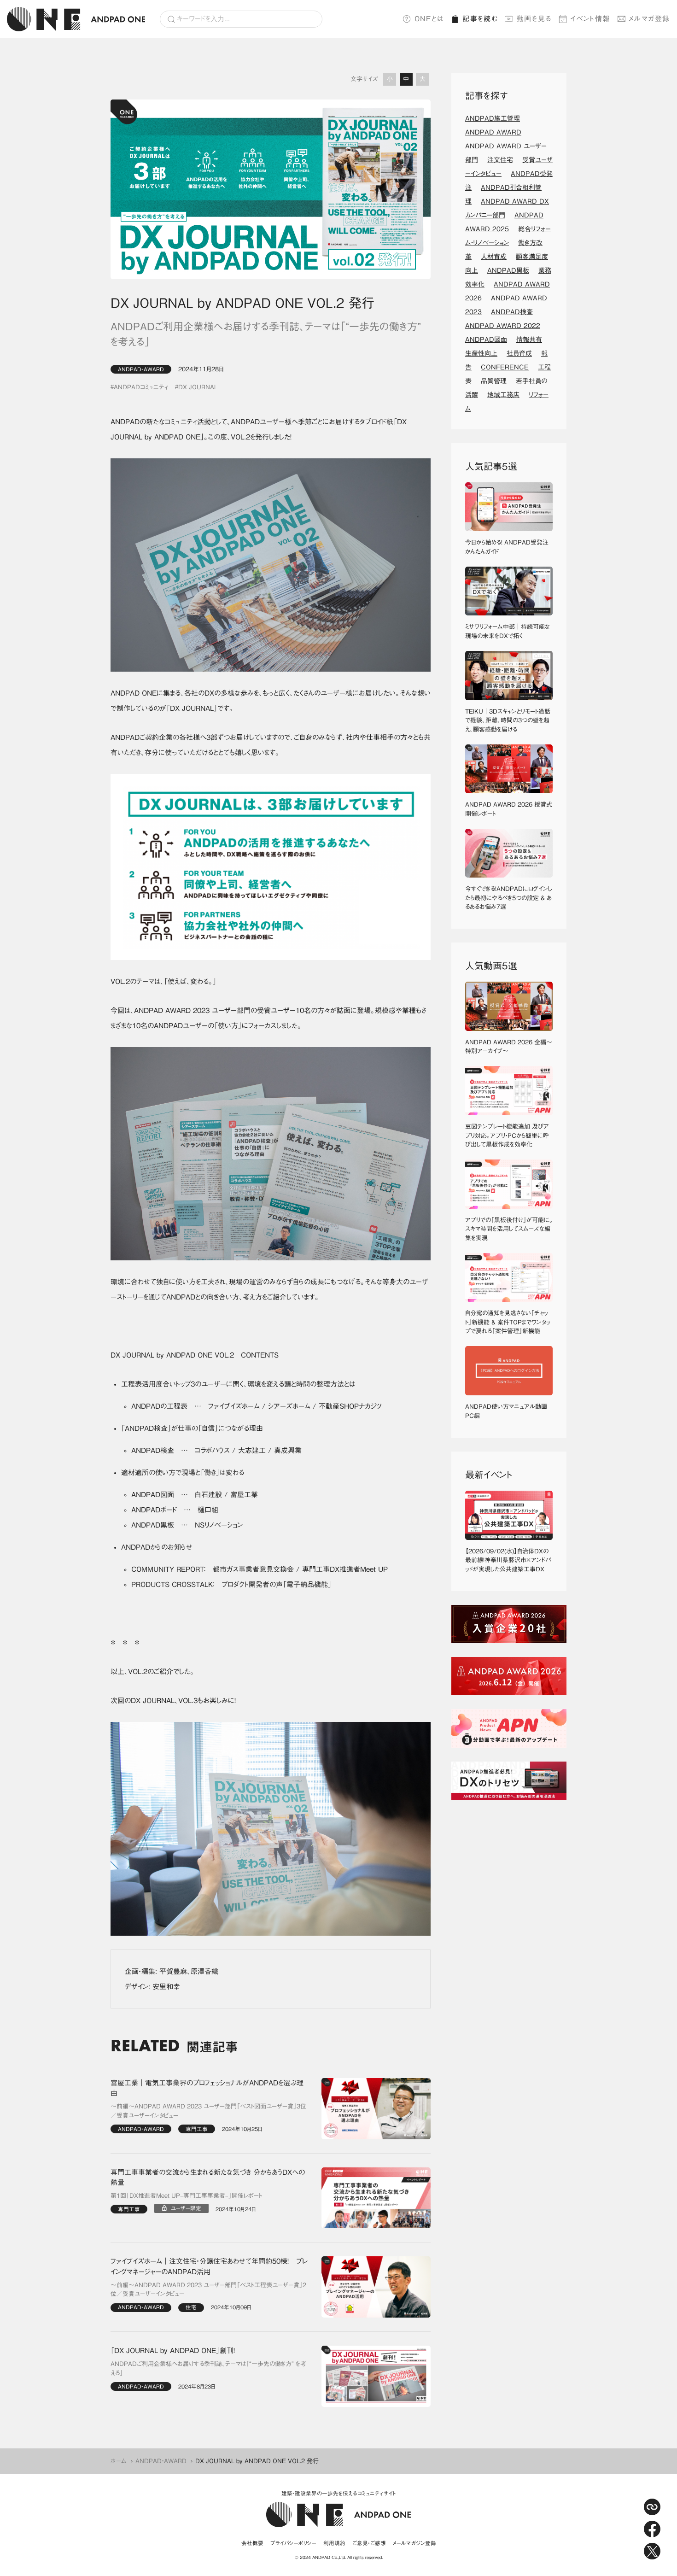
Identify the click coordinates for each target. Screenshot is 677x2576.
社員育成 (519, 353)
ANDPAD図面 (486, 340)
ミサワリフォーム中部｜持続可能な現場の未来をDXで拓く (508, 631)
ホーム (119, 2461)
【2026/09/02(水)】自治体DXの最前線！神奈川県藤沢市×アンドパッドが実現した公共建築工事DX (508, 1560)
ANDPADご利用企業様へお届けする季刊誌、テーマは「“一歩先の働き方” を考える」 (208, 2368)
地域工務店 (503, 395)
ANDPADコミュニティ (141, 387)
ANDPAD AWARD (493, 132)
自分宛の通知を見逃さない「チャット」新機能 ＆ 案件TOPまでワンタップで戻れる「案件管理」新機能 (508, 1322)
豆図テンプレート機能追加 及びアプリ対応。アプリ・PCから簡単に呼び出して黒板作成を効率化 (507, 1136)
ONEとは (429, 19)
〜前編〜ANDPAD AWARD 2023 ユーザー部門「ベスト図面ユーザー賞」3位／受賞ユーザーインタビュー (208, 2111)
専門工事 (197, 2129)
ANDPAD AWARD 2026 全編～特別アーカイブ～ (509, 1047)
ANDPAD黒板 (508, 270)
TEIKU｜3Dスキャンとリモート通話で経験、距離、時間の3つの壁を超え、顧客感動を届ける (508, 720)
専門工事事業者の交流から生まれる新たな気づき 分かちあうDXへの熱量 (208, 2178)
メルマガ (649, 19)
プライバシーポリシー (293, 2543)
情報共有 (529, 340)
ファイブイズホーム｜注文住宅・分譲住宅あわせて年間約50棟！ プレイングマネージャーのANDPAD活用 (209, 2266)
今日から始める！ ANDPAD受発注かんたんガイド (507, 547)
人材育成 (494, 257)
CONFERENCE (505, 367)
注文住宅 (500, 160)
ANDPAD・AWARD (141, 369)
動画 (534, 19)
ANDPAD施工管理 (493, 118)
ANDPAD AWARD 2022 (503, 326)
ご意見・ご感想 (369, 2543)
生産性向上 (481, 353)
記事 (480, 19)
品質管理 (494, 381)
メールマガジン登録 (414, 2543)
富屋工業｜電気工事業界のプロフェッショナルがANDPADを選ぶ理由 (207, 2088)
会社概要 (252, 2543)
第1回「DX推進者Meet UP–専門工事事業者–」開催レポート (186, 2196)
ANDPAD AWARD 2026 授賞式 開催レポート (509, 809)
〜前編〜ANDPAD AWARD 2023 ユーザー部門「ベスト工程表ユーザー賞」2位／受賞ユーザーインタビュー (208, 2290)
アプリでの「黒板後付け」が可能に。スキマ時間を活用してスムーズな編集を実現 (509, 1229)
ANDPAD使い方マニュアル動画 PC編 (509, 1411)
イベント (590, 19)
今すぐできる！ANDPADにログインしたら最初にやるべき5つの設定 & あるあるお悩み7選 (509, 898)
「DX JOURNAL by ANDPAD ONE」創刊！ (173, 2351)
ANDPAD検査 (512, 312)
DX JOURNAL (198, 387)
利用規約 (334, 2543)
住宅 (191, 2307)
